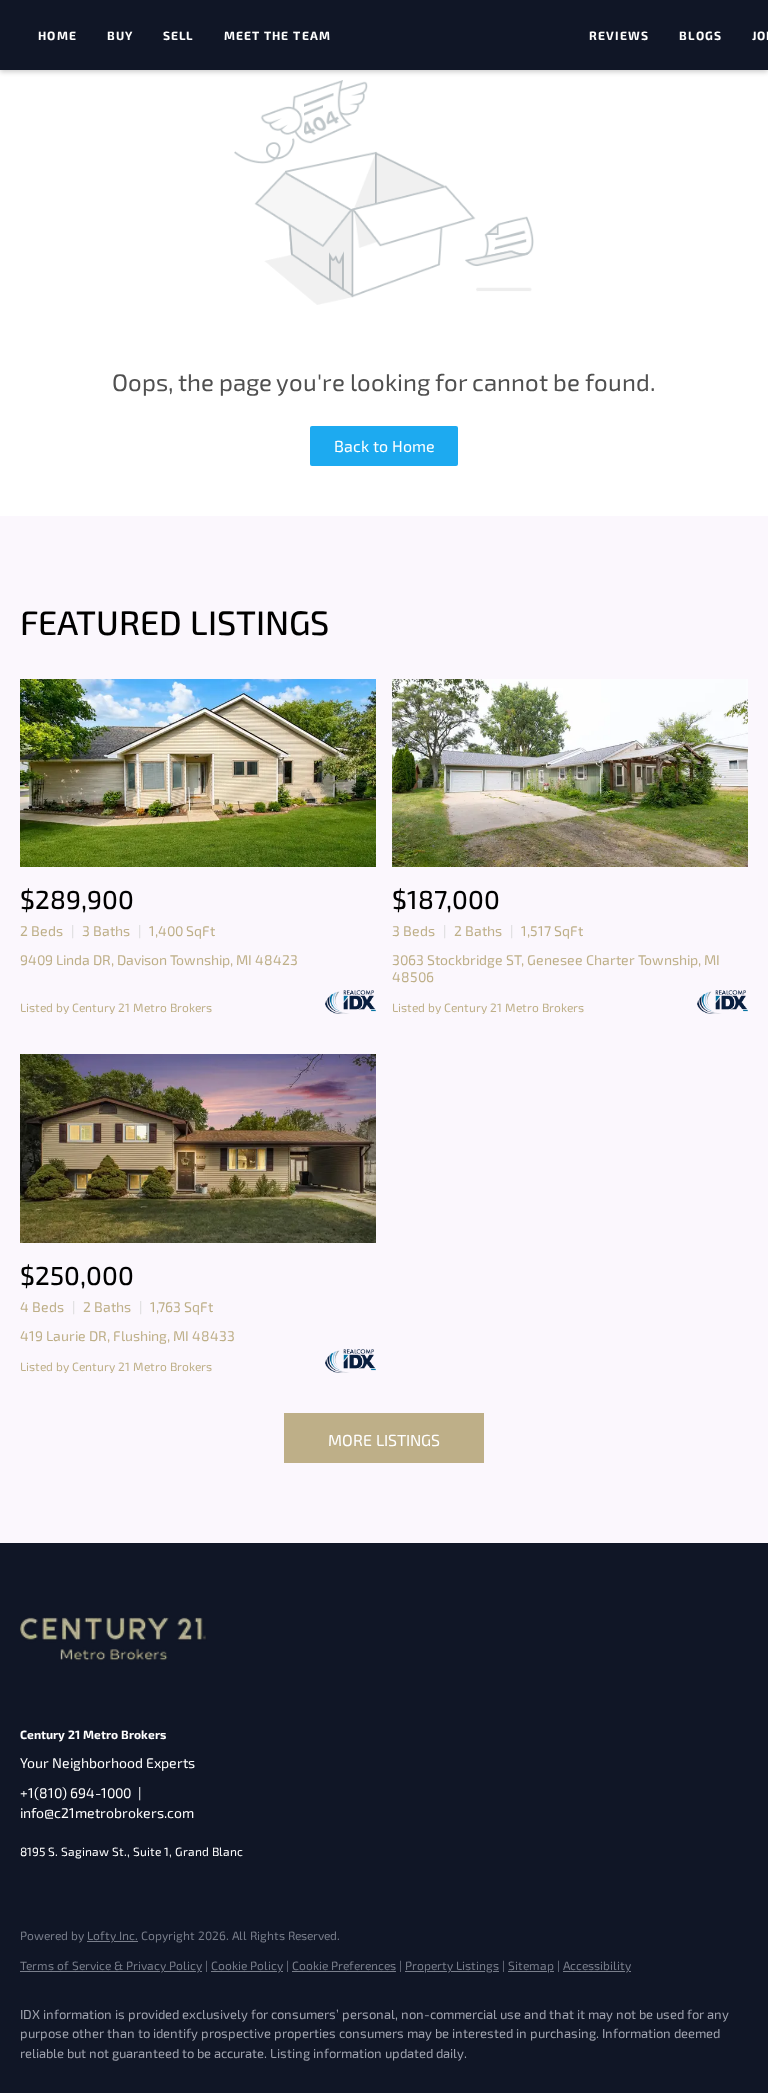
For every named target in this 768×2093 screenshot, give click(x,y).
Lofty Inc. (112, 1935)
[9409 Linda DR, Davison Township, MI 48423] (198, 773)
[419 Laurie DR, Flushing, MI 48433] (198, 1148)
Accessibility (597, 1965)
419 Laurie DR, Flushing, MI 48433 (127, 1335)
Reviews (619, 35)
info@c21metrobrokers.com (107, 1812)
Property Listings (452, 1965)
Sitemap (531, 1965)
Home (57, 35)
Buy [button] (120, 35)
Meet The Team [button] (277, 35)
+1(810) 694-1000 (75, 1792)
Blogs (700, 35)
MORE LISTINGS (384, 1439)
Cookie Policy (247, 1965)
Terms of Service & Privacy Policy (111, 1965)
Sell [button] (178, 35)
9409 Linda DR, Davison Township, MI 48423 (159, 959)
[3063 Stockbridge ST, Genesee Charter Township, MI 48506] (570, 773)
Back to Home (384, 445)
